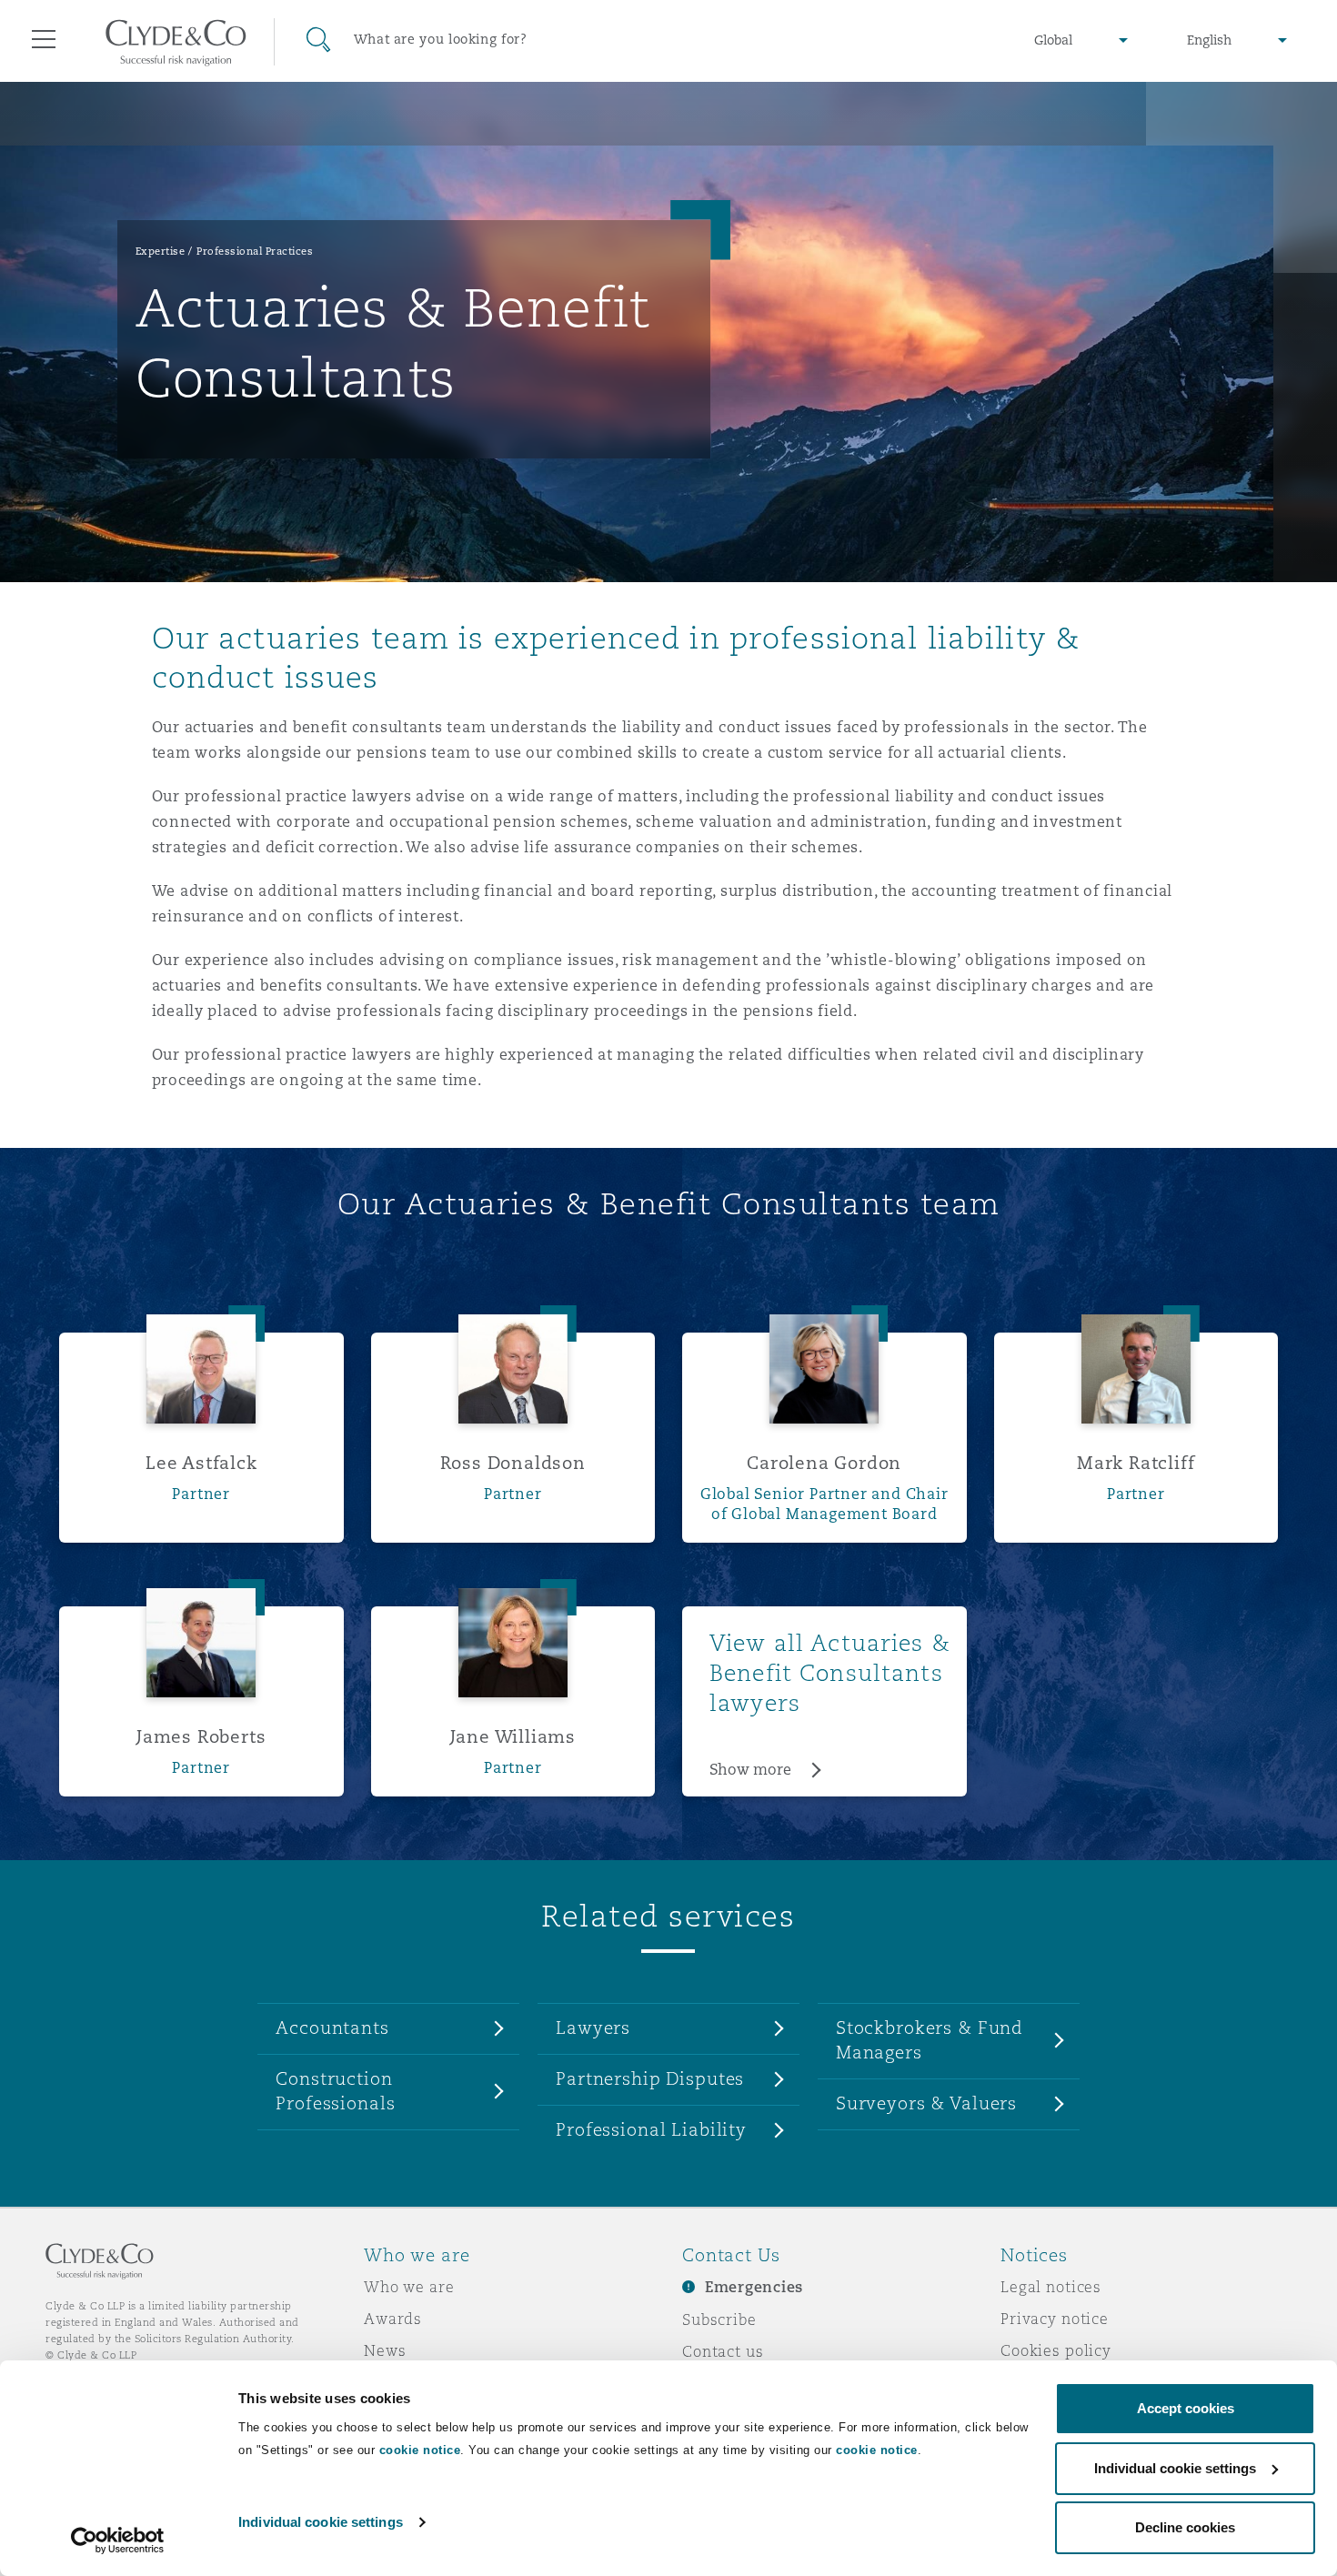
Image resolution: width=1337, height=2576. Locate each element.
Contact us (723, 2351)
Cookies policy (1056, 2350)
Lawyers (593, 2028)
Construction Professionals (335, 2091)
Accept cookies (1186, 2408)
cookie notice (420, 2450)
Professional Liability (651, 2129)
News (385, 2350)
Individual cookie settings (321, 2522)
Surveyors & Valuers (926, 2103)
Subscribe (719, 2319)
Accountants (332, 2028)
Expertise (161, 251)
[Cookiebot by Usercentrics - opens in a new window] (118, 2541)
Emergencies (754, 2287)
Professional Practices (255, 251)
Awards (393, 2319)
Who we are (409, 2287)
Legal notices (1051, 2287)
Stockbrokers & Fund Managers (930, 2040)
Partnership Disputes (650, 2078)
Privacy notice (1055, 2319)
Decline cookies (1185, 2527)
